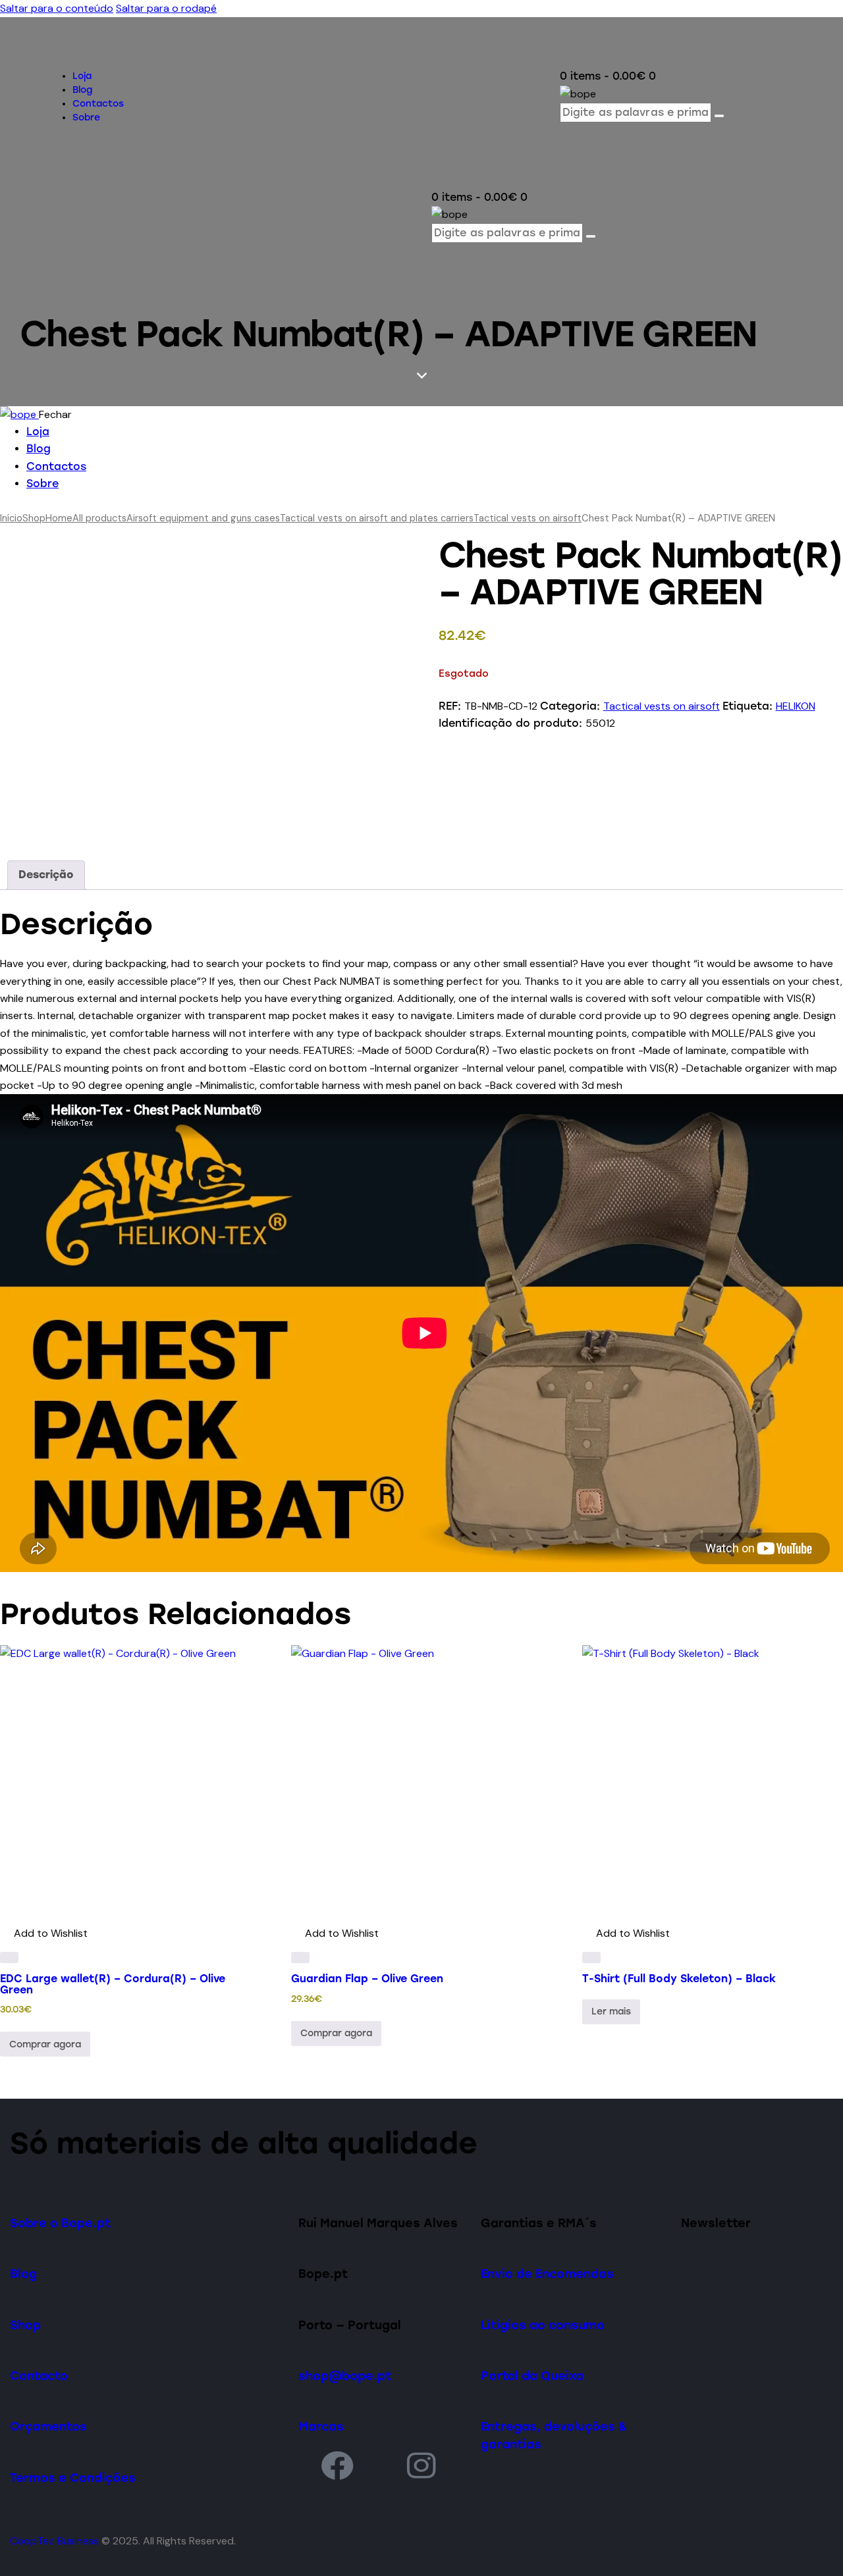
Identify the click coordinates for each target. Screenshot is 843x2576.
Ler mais (611, 2011)
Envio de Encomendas (547, 2274)
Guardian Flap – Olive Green (367, 1979)
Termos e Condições (73, 2478)
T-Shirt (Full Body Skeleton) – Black (679, 1979)
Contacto (39, 2376)
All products (99, 518)
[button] (44, 1933)
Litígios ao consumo (543, 2325)
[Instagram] (422, 2465)
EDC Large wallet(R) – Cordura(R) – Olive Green (113, 1984)
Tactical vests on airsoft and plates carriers (377, 518)
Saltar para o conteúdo (57, 8)
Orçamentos (48, 2426)
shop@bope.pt (345, 2376)
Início (11, 518)
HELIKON (796, 706)
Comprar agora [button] (45, 2044)
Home (59, 518)
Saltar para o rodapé (166, 8)
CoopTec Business (54, 2541)
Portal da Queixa (532, 2376)
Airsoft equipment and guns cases (203, 518)
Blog (23, 2274)
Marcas (321, 2426)
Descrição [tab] (46, 875)
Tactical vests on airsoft (528, 518)
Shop (34, 518)
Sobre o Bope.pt (60, 2223)
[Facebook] (337, 2465)
